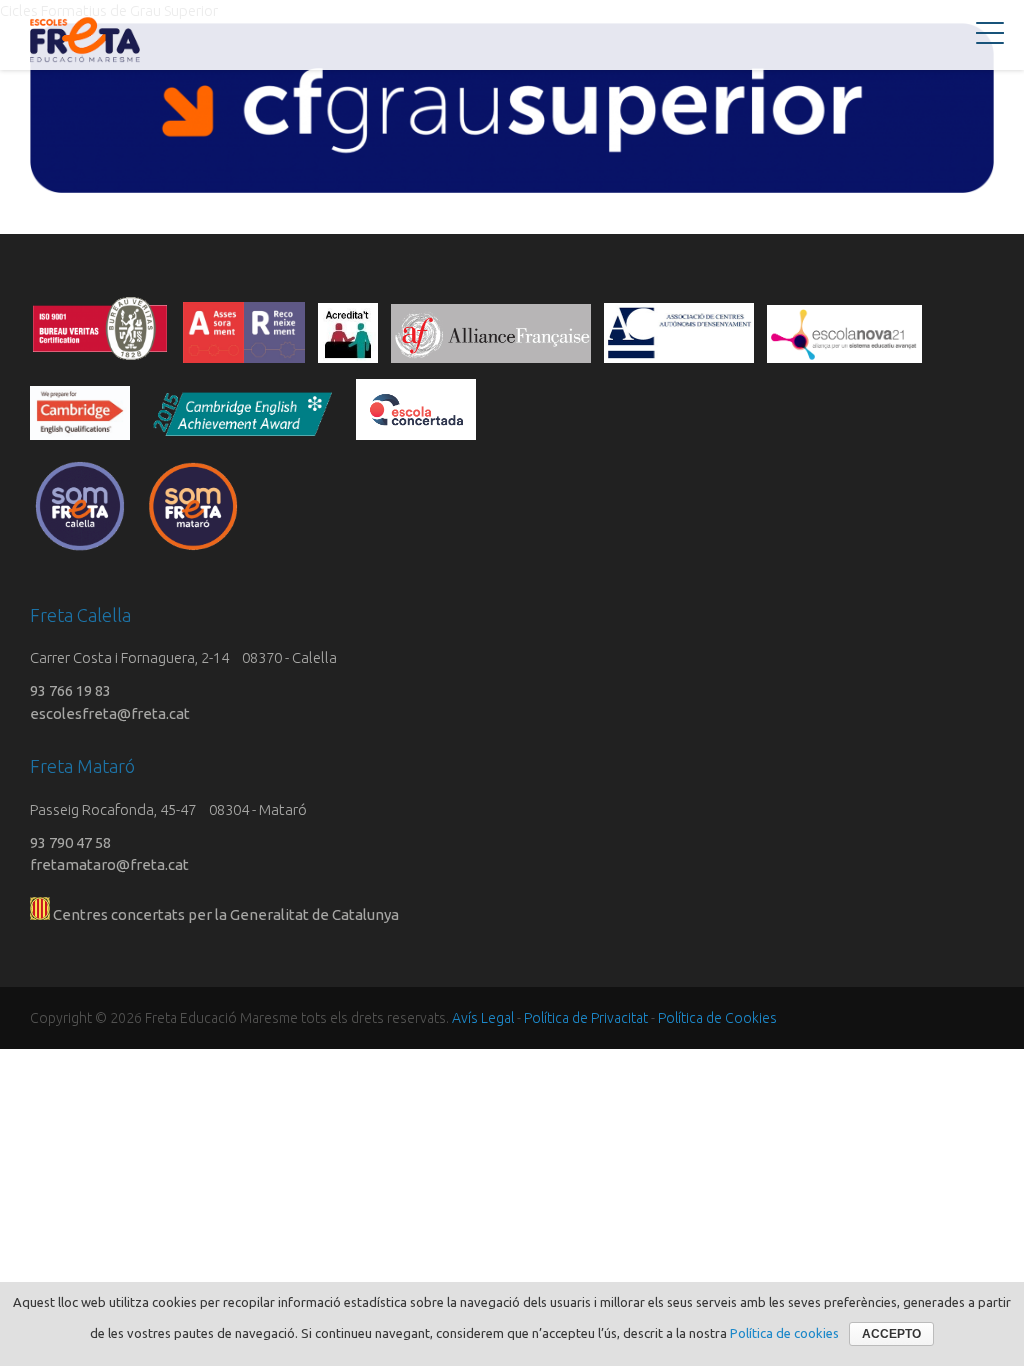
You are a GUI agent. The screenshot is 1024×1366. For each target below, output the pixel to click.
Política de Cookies (717, 1018)
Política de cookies (784, 1333)
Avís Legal (483, 1018)
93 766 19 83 (70, 690)
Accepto (891, 1334)
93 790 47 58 (70, 842)
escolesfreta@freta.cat (110, 713)
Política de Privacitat (586, 1018)
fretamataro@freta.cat (109, 864)
